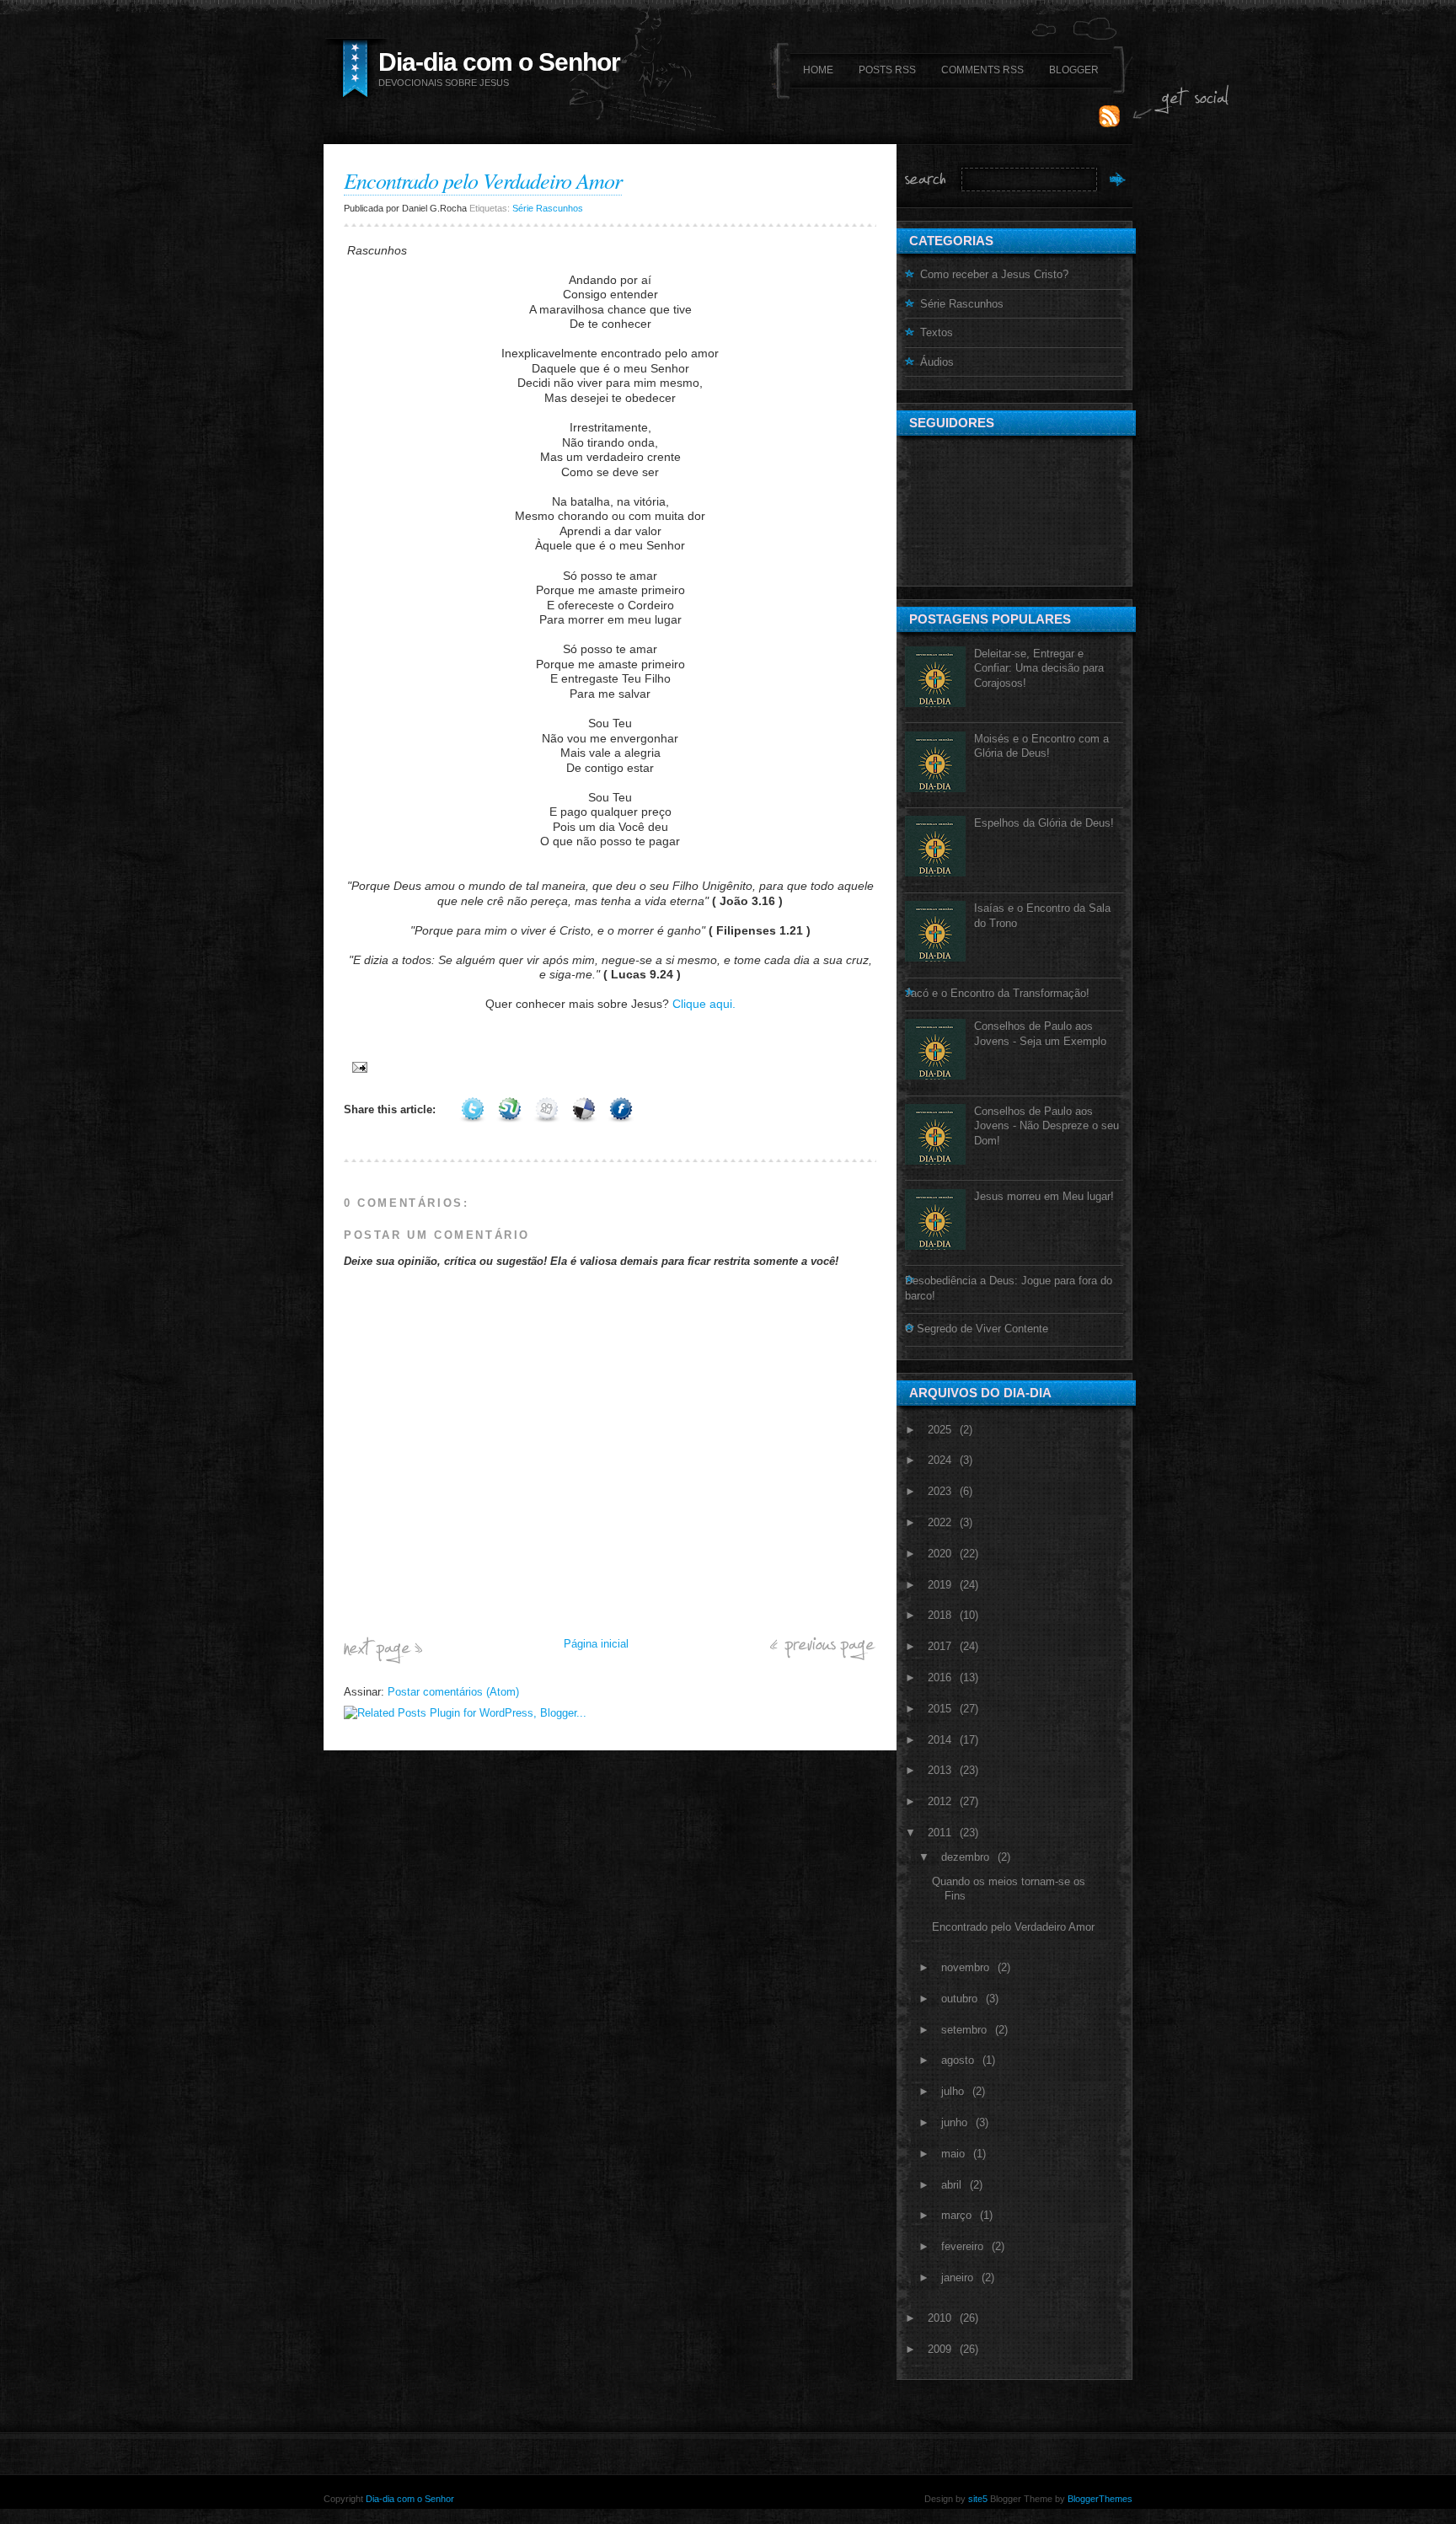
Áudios (937, 362)
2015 (939, 1709)
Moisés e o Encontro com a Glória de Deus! (1041, 746)
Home (818, 70)
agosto (958, 2060)
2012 (939, 1801)
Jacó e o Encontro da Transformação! (997, 993)
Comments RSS (982, 70)
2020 (939, 1554)
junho (954, 2122)
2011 (939, 1833)
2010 (939, 2318)
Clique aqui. (704, 1004)
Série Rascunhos (548, 208)
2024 (939, 1460)
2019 (939, 1585)
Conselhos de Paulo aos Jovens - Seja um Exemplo (1040, 1034)
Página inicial (596, 1644)
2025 (939, 1430)
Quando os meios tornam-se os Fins (1009, 1889)
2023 (939, 1491)
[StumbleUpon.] (510, 1109)
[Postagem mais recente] (383, 1660)
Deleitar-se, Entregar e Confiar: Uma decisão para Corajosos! (1039, 668)
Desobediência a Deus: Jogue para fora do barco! (1009, 1288)
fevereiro (962, 2246)
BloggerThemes (1099, 2499)
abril (951, 2185)
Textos (937, 332)
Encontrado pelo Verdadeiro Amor (483, 180)
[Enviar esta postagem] (357, 1066)
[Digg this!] (547, 1109)
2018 (939, 1615)
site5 (978, 2499)
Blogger (1074, 70)
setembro (964, 2030)
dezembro (965, 1857)
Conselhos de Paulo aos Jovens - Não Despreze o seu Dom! (1046, 1126)
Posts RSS (887, 70)
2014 (939, 1740)
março (956, 2215)
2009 (939, 2349)
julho (953, 2091)
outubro (959, 1999)
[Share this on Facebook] (621, 1109)
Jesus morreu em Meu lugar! (1044, 1196)
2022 (939, 1522)
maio (953, 2154)
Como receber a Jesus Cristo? (994, 274)
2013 (939, 1770)
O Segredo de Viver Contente (977, 1329)
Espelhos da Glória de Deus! (1044, 823)
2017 (939, 1646)
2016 (939, 1677)
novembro (965, 1967)
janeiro (957, 2277)
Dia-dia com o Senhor (499, 62)
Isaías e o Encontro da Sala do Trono (1042, 916)
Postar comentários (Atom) (453, 1692)
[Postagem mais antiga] (823, 1656)
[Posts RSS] (1109, 123)
